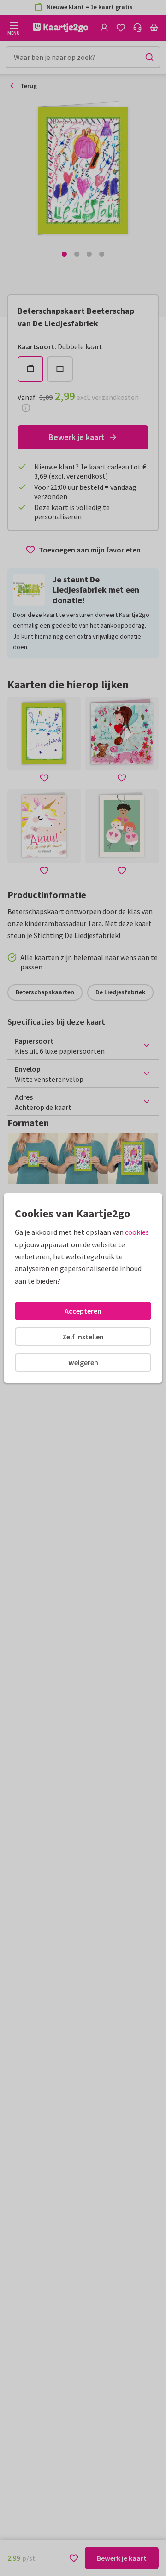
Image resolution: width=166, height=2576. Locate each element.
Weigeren (83, 1362)
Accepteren (83, 1311)
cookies (137, 1232)
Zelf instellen (83, 1337)
